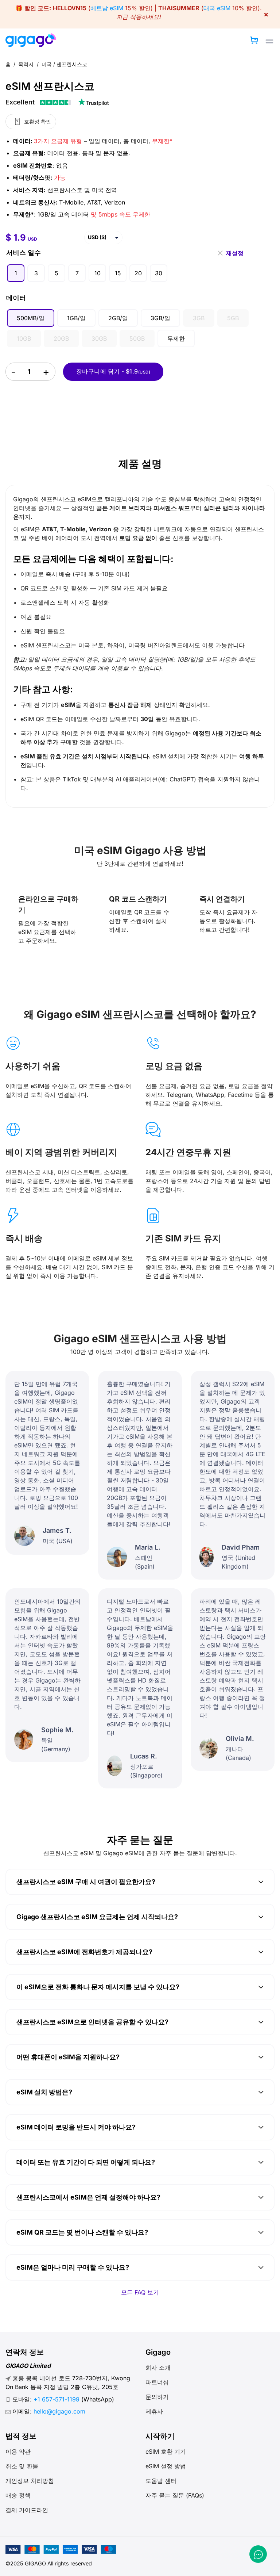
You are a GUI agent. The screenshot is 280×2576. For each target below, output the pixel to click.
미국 (47, 64)
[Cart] (254, 40)
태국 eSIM (217, 8)
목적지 (27, 64)
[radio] (16, 273)
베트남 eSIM (107, 8)
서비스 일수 (24, 252)
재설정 (235, 251)
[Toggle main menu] (269, 41)
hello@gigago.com (59, 2411)
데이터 (16, 298)
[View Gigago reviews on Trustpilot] (57, 102)
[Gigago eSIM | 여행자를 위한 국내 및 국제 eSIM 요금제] (34, 40)
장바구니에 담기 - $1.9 (113, 371)
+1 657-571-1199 (57, 2399)
